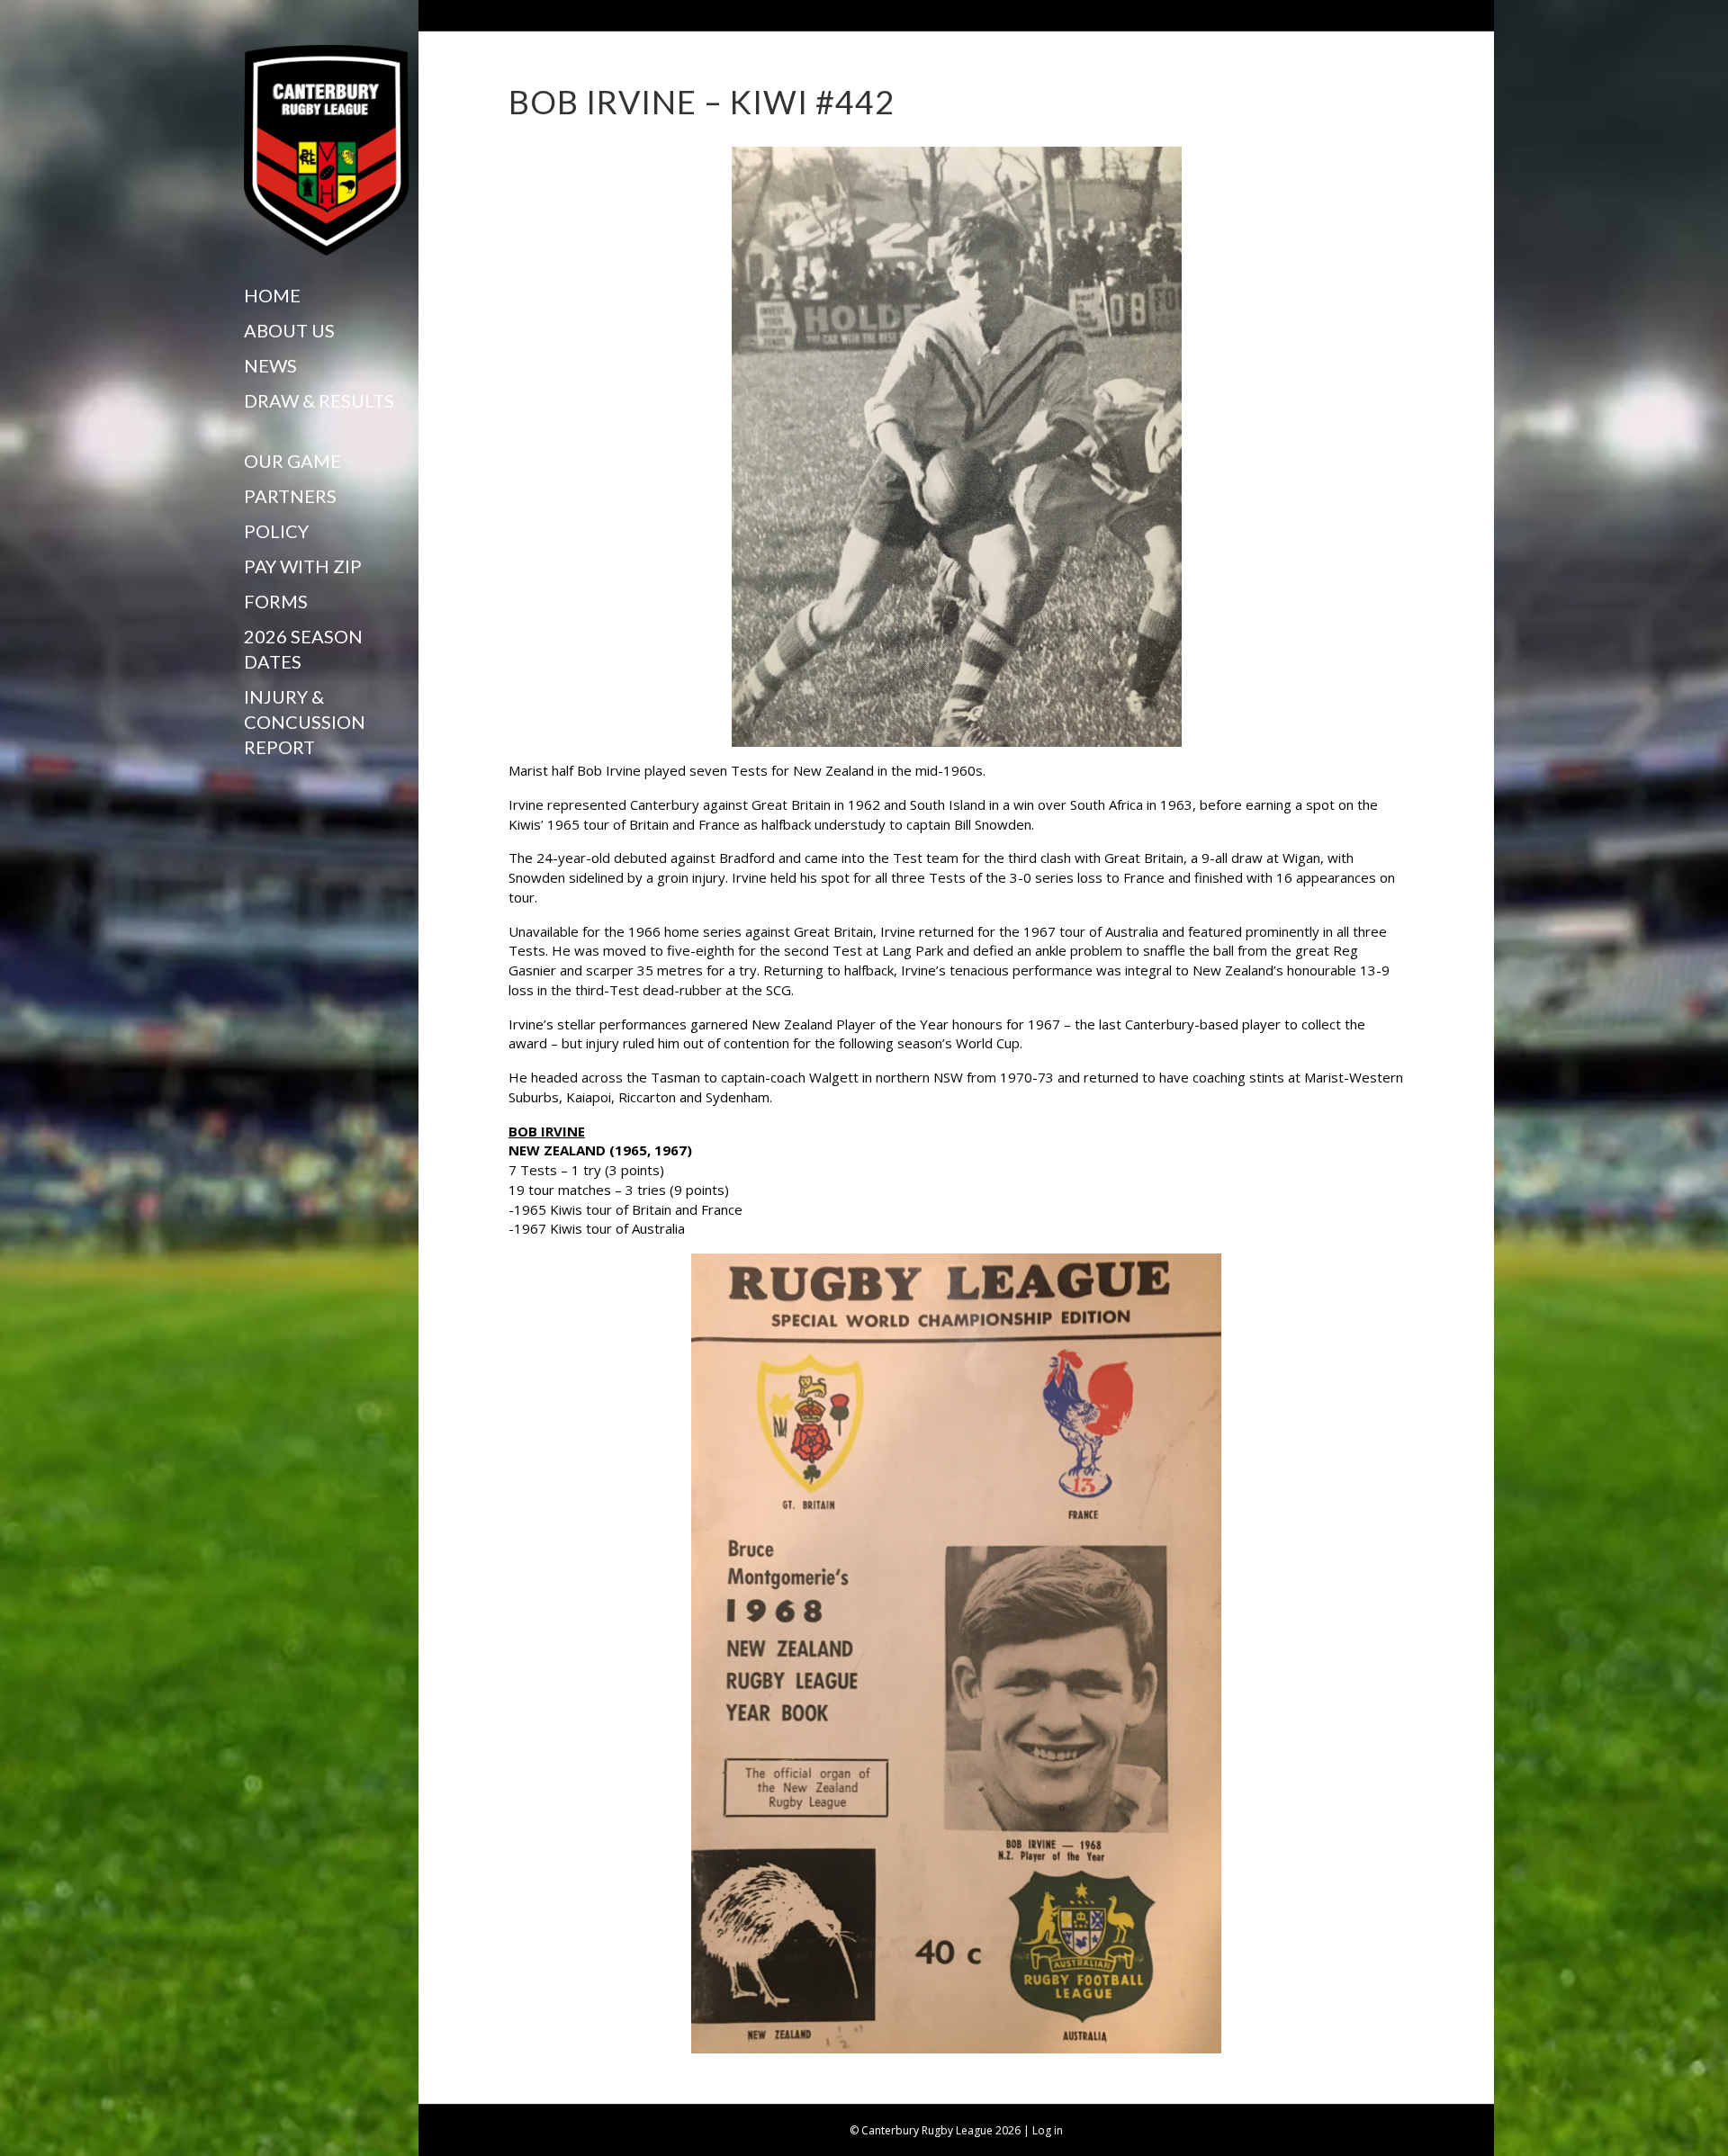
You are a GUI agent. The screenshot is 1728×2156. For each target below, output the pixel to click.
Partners (290, 496)
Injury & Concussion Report (305, 722)
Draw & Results (319, 400)
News (270, 365)
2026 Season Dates (303, 649)
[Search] (251, 783)
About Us (289, 330)
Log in (1048, 2130)
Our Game (292, 461)
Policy (276, 531)
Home (272, 295)
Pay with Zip (303, 566)
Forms (276, 601)
